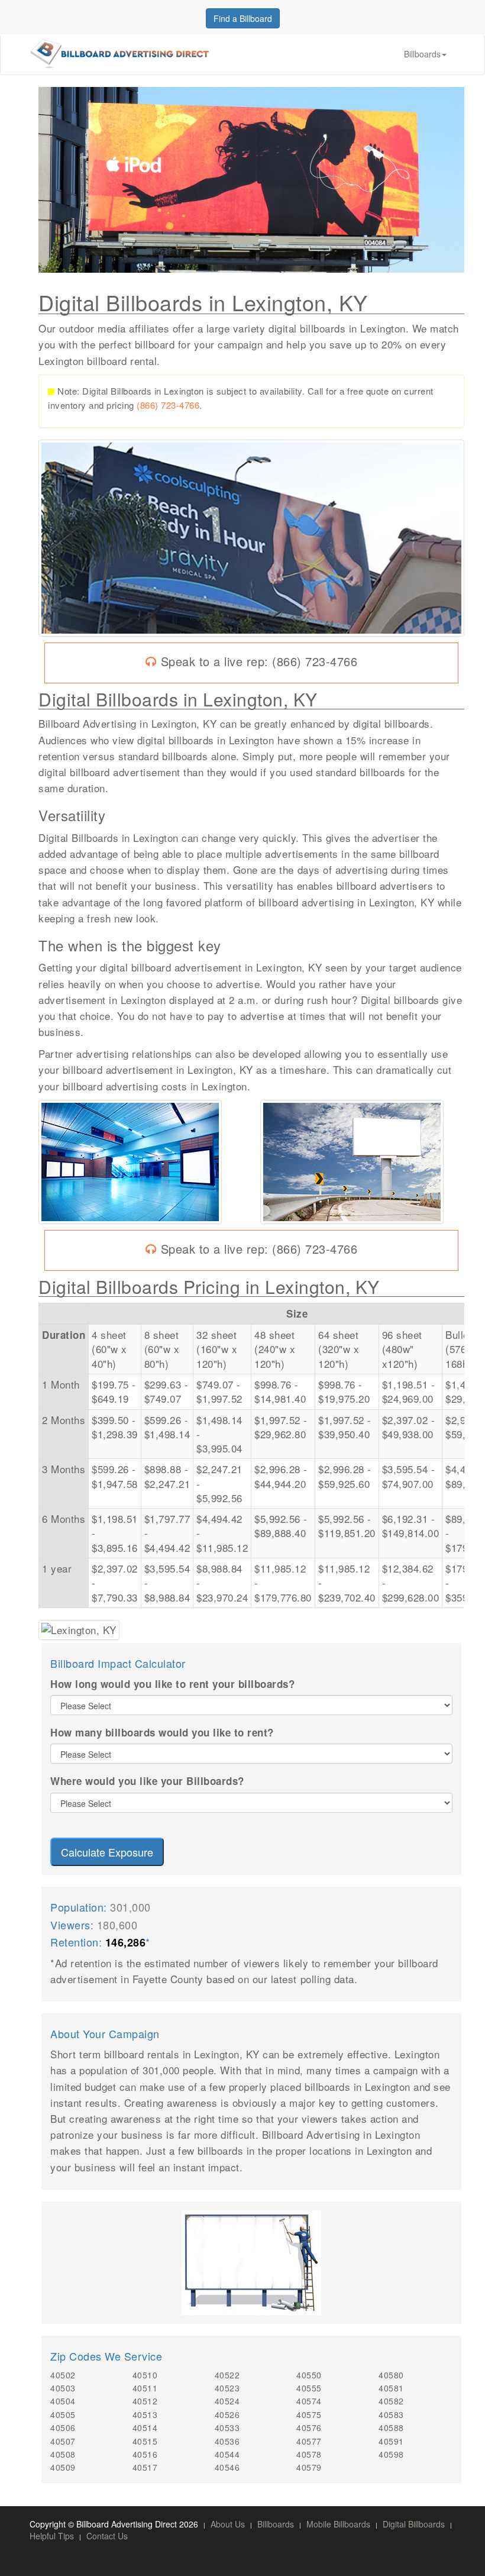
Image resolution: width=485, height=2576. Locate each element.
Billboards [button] (422, 54)
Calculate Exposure (107, 1852)
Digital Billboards (414, 2524)
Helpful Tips (52, 2536)
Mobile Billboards (338, 2524)
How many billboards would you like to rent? (162, 1732)
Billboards (276, 2524)
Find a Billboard (243, 18)
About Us (228, 2524)
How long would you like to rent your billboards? (172, 1684)
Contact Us (107, 2536)
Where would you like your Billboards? (147, 1781)
